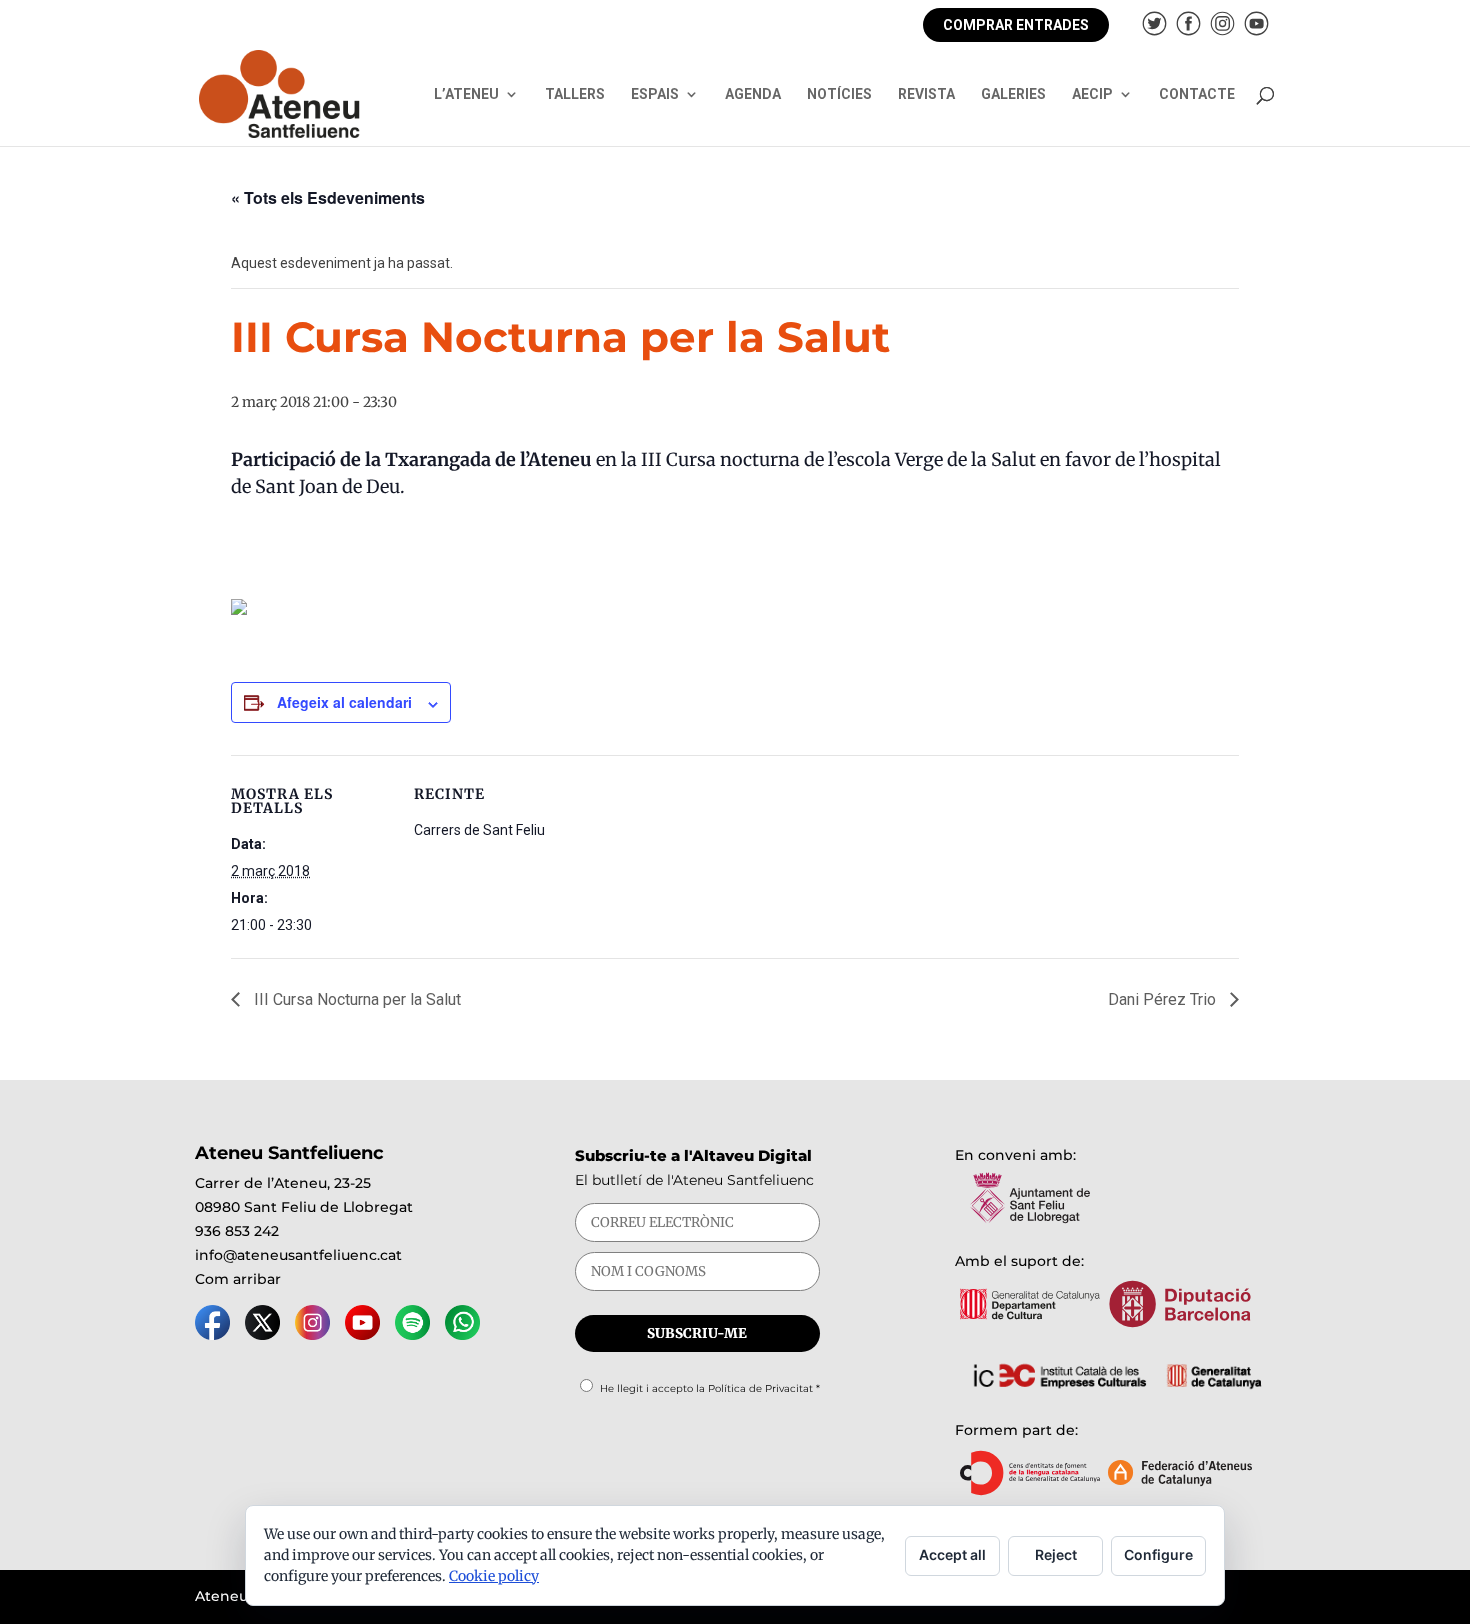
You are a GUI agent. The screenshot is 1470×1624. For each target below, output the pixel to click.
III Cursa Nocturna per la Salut (355, 999)
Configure (1158, 1554)
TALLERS (575, 94)
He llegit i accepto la (710, 1388)
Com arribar (238, 1279)
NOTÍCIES (839, 94)
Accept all (952, 1554)
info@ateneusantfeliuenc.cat (298, 1255)
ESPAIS (655, 94)
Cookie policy (494, 1576)
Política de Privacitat (760, 1388)
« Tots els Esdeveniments (328, 197)
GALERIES (1013, 94)
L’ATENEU (466, 94)
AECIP (1092, 94)
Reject (1056, 1554)
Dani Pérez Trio (1164, 999)
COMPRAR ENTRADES (1016, 25)
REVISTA (926, 94)
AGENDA (753, 94)
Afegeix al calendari (344, 702)
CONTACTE (1197, 94)
